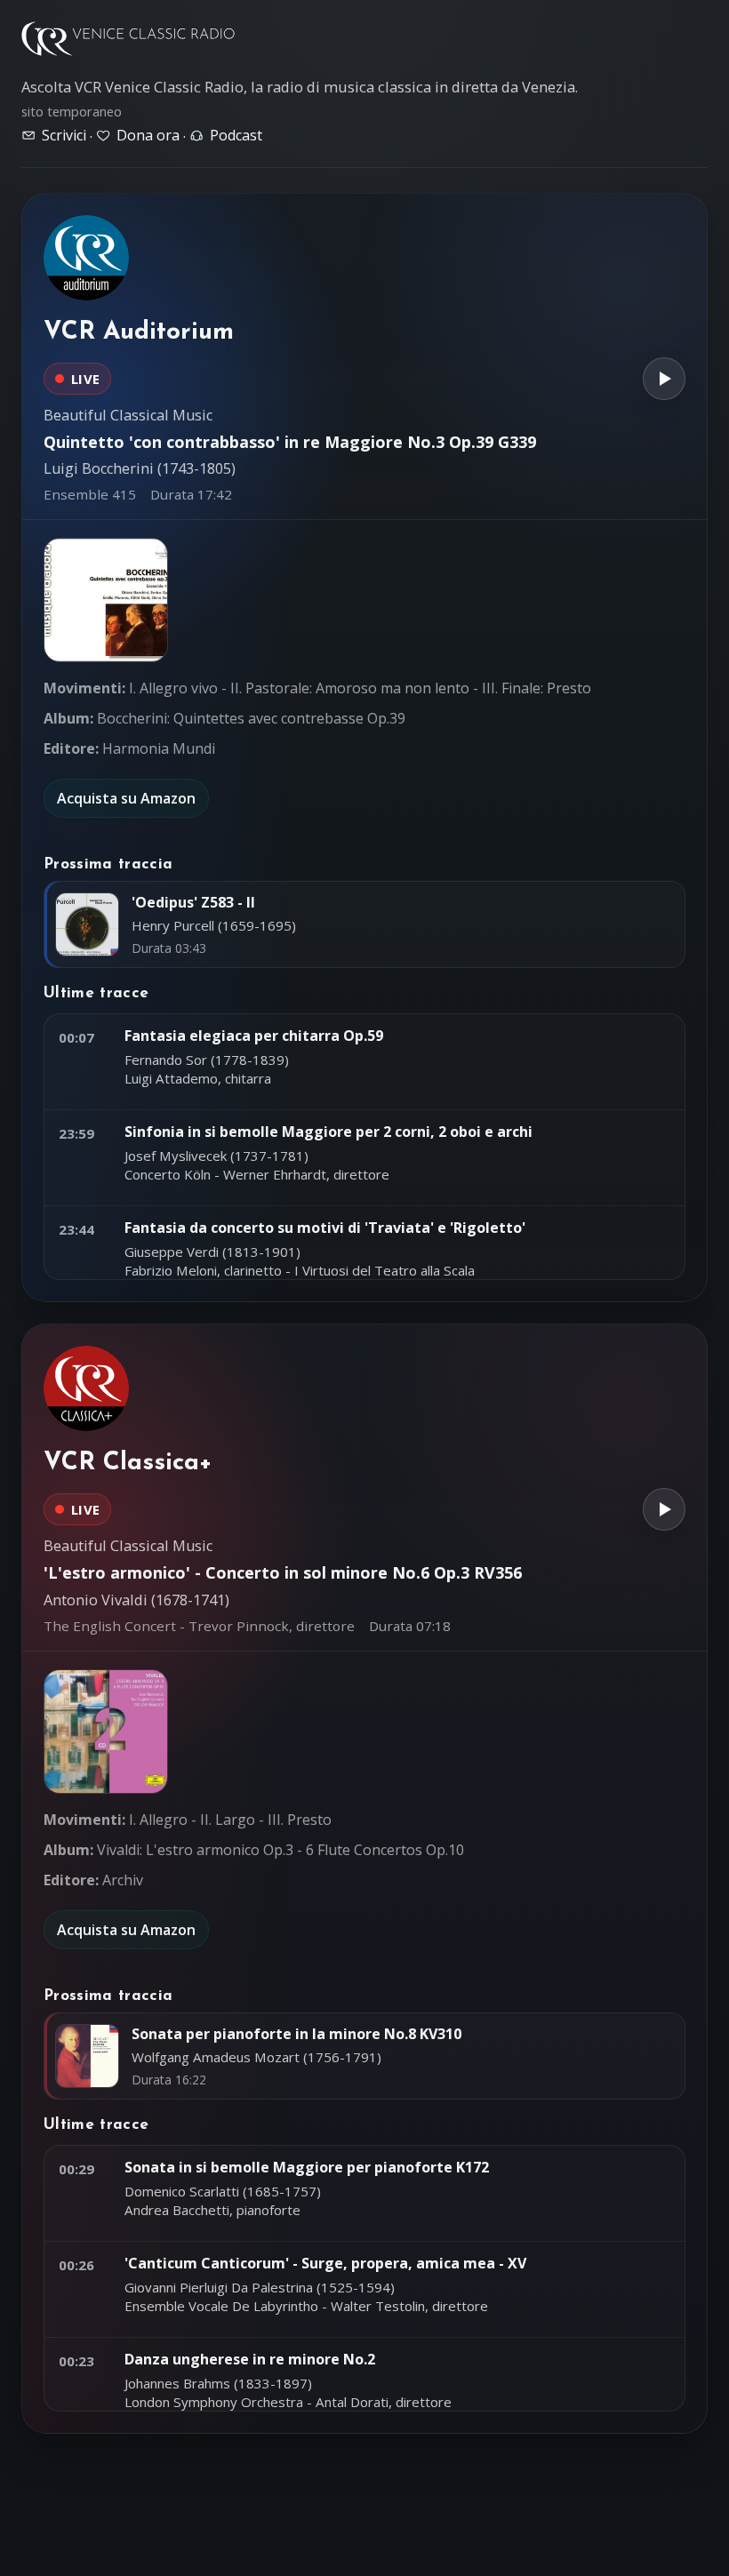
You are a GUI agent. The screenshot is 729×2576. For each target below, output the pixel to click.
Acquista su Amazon (126, 798)
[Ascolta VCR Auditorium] (664, 379)
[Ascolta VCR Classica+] (664, 1509)
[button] (106, 600)
